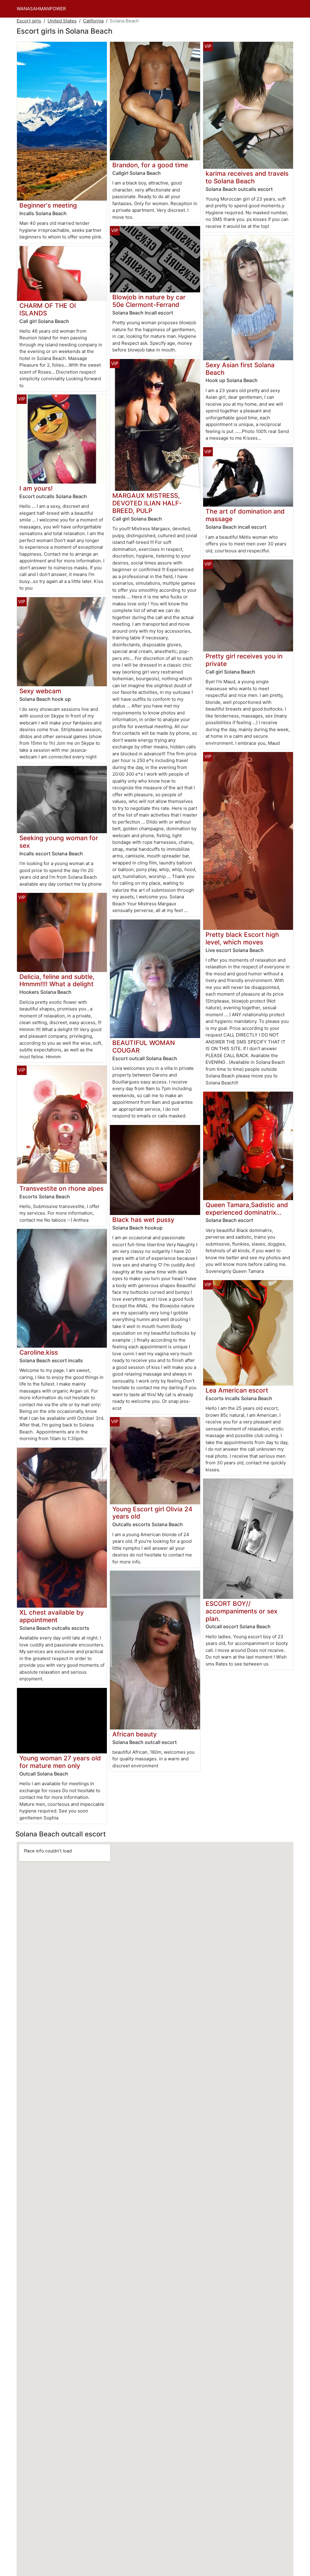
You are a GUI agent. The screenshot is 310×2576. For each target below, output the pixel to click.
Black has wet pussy (143, 1220)
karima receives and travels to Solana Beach (247, 177)
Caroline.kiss (39, 1352)
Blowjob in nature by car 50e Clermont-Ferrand (149, 301)
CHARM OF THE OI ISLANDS (48, 309)
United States (62, 21)
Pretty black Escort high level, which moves (242, 938)
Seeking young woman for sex (59, 842)
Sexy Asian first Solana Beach (240, 369)
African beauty (135, 1734)
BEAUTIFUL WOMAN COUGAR (144, 1047)
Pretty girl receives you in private (244, 660)
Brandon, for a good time (150, 165)
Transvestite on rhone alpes (61, 1188)
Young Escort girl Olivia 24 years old (152, 1513)
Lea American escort (237, 1390)
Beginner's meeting (48, 205)
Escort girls (29, 21)
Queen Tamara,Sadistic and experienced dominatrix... (247, 1209)
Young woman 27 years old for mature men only (60, 1762)
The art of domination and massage (245, 515)
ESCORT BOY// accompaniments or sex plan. (241, 1611)
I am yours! (36, 488)
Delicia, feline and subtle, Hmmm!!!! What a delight (57, 980)
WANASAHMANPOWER (41, 9)
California (93, 21)
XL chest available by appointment (52, 1616)
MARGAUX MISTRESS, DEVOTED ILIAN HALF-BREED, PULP (147, 503)
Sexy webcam (40, 691)
